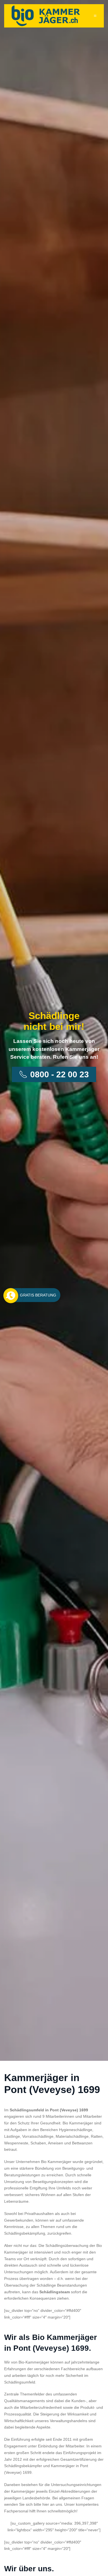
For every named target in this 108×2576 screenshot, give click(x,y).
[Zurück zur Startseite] (46, 16)
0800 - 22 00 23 (60, 1074)
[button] (95, 16)
